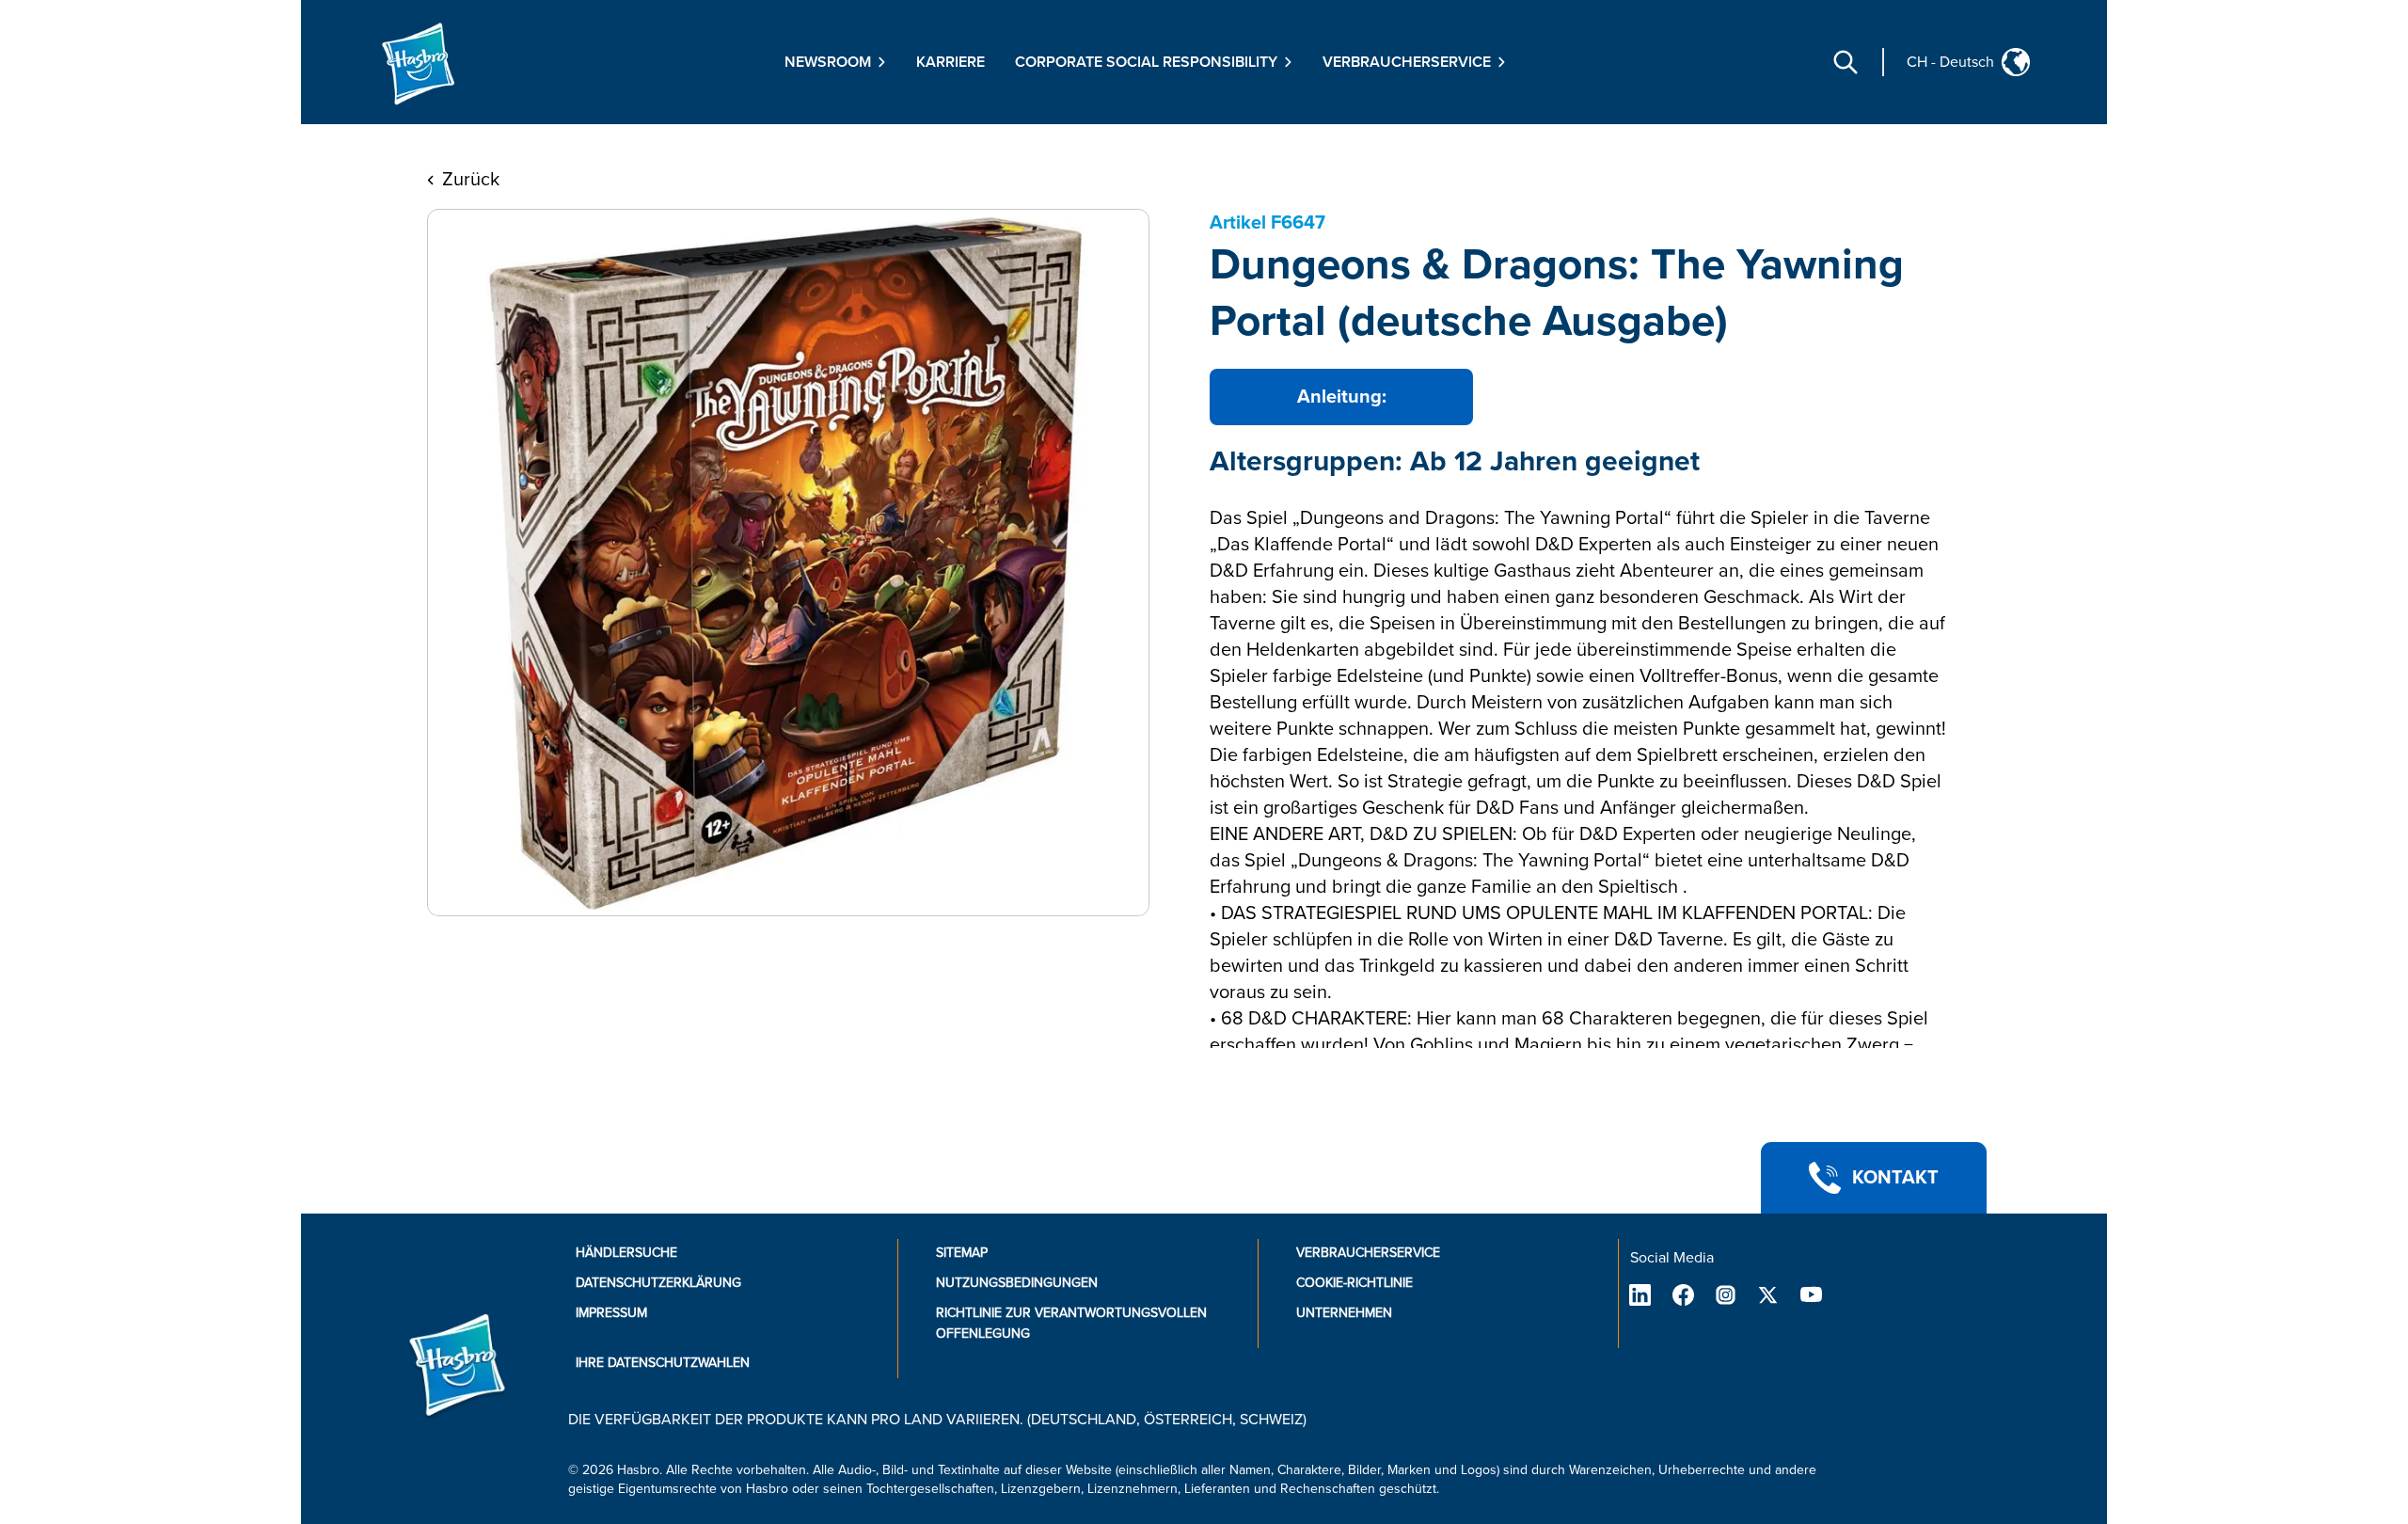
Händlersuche (626, 1253)
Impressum (611, 1313)
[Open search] (1846, 62)
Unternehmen (1344, 1313)
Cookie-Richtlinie (1354, 1283)
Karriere (951, 62)
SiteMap (962, 1253)
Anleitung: (1342, 397)
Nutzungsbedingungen (1017, 1283)
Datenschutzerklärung (658, 1283)
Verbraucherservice (1368, 1253)
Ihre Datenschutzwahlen (663, 1363)
